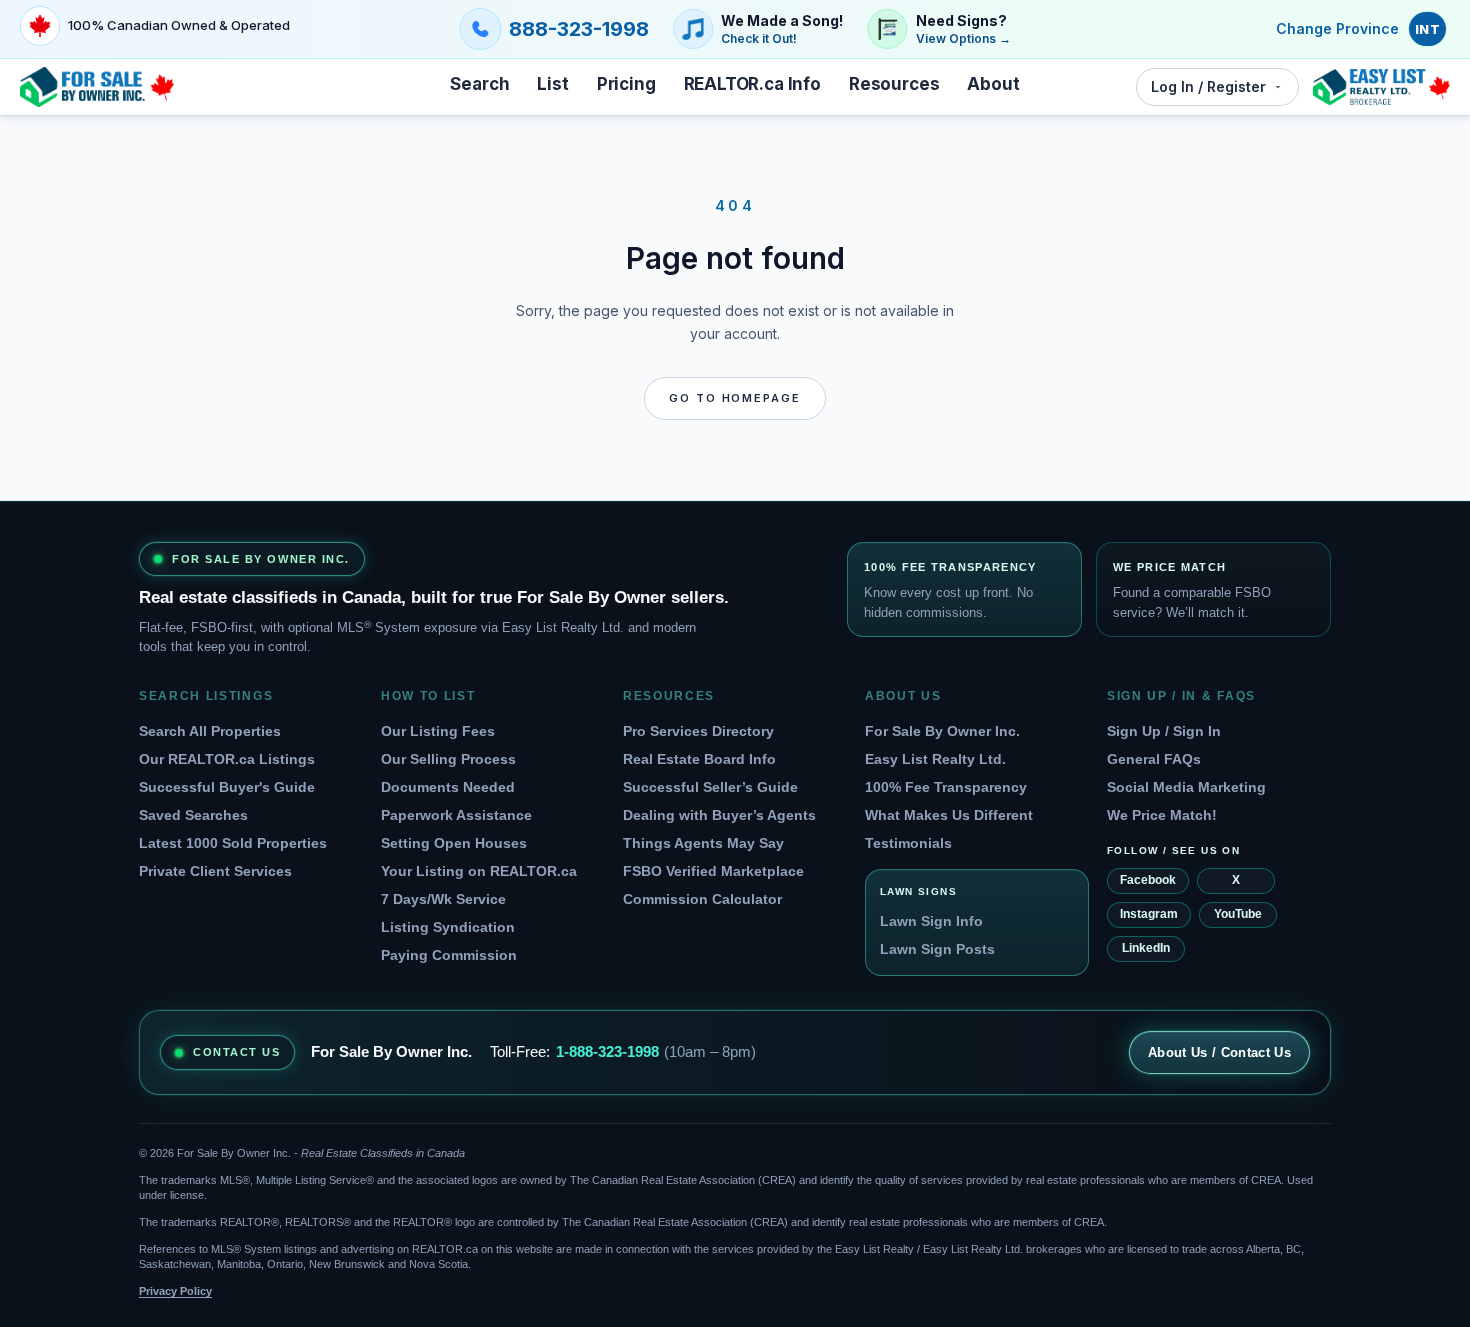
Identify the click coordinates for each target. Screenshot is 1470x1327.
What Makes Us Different (949, 815)
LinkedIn (1146, 948)
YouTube (1238, 914)
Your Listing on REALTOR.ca (479, 871)
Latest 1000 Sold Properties (233, 843)
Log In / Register (1208, 86)
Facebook (1148, 880)
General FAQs (1154, 759)
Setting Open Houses (454, 843)
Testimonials (908, 843)
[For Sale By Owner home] (97, 87)
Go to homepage (735, 398)
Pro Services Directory (698, 731)
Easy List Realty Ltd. (935, 759)
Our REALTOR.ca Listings (227, 759)
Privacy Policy (175, 1291)
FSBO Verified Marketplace (713, 871)
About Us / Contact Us (1219, 1052)
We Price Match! (1162, 815)
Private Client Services (215, 871)
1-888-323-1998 (607, 1051)
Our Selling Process (448, 759)
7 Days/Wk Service (443, 899)
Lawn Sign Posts (937, 949)
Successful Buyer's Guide (227, 787)
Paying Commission (449, 955)
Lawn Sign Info (931, 921)
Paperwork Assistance (456, 815)
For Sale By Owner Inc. (942, 731)
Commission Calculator (702, 899)
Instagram (1149, 914)
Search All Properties (210, 731)
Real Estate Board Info (699, 759)
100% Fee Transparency (946, 787)
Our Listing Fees (438, 731)
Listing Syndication (448, 927)
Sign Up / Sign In (1164, 731)
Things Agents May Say (703, 843)
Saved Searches (193, 815)
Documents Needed (448, 787)
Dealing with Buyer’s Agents (719, 815)
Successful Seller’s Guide (710, 787)
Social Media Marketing (1186, 787)
